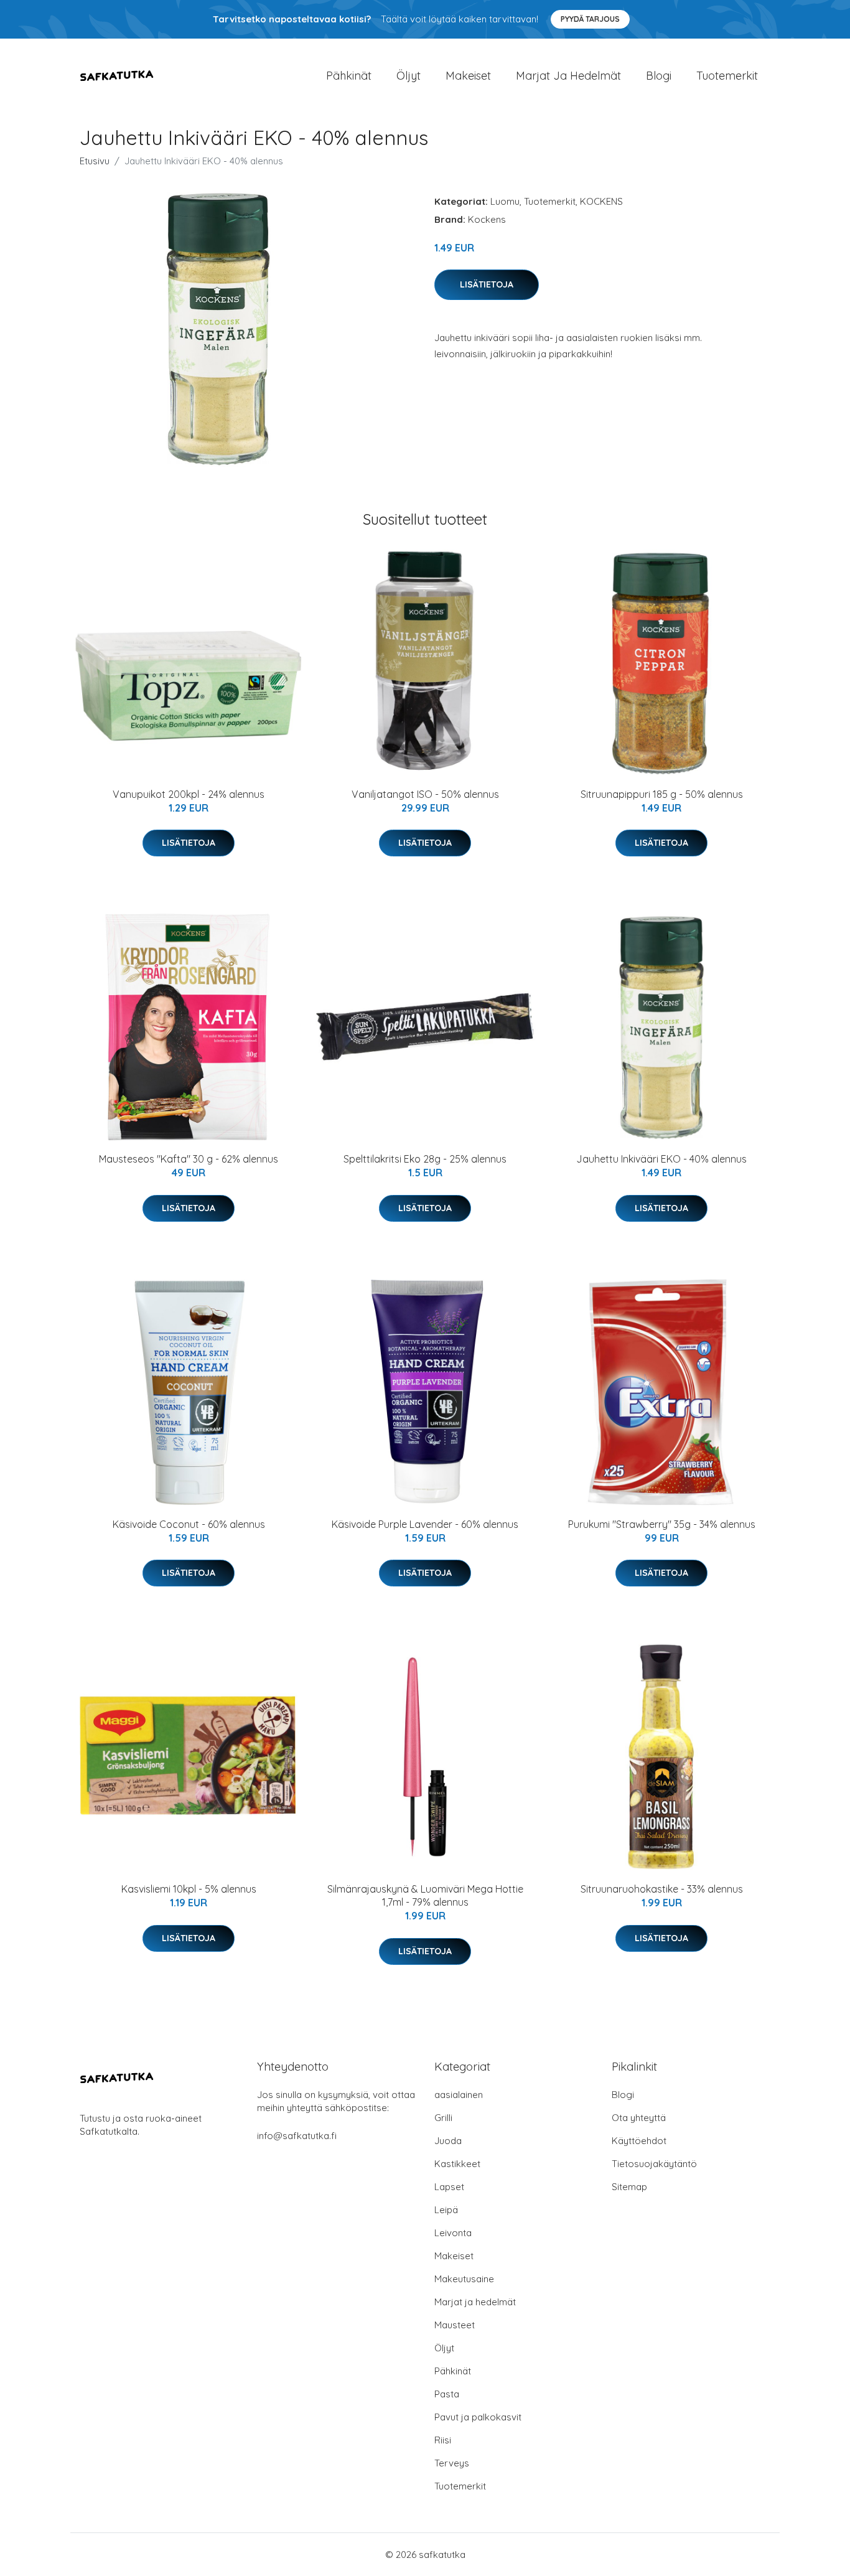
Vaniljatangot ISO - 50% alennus (425, 794)
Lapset (449, 2187)
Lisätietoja (487, 284)
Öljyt (409, 76)
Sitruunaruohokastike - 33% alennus (662, 1889)
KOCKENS (601, 201)
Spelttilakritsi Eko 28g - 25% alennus (425, 1159)
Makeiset (468, 76)
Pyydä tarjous (590, 19)
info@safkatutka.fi (297, 2136)
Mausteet (455, 2325)
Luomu (505, 201)
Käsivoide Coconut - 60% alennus (189, 1524)
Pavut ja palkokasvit (478, 2417)
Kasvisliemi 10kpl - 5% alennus (189, 1889)
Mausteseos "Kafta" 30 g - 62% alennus (189, 1159)
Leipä (446, 2210)
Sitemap (629, 2187)
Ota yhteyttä (639, 2118)
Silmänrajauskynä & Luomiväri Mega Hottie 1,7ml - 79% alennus (425, 1895)
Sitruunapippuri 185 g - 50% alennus (662, 794)
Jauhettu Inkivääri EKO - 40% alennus (661, 1159)
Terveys (452, 2463)
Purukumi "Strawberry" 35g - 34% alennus (662, 1524)
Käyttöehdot (639, 2141)
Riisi (443, 2440)
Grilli (443, 2118)
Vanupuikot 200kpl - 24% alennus (189, 794)
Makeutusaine (464, 2279)
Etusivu (95, 161)
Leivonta (453, 2233)
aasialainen (459, 2095)
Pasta (447, 2394)
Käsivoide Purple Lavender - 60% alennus (425, 1524)
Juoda (448, 2141)
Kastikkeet (457, 2164)
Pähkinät (349, 76)
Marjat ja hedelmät (568, 76)
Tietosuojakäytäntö (654, 2164)
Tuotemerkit (727, 76)
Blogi (659, 76)
